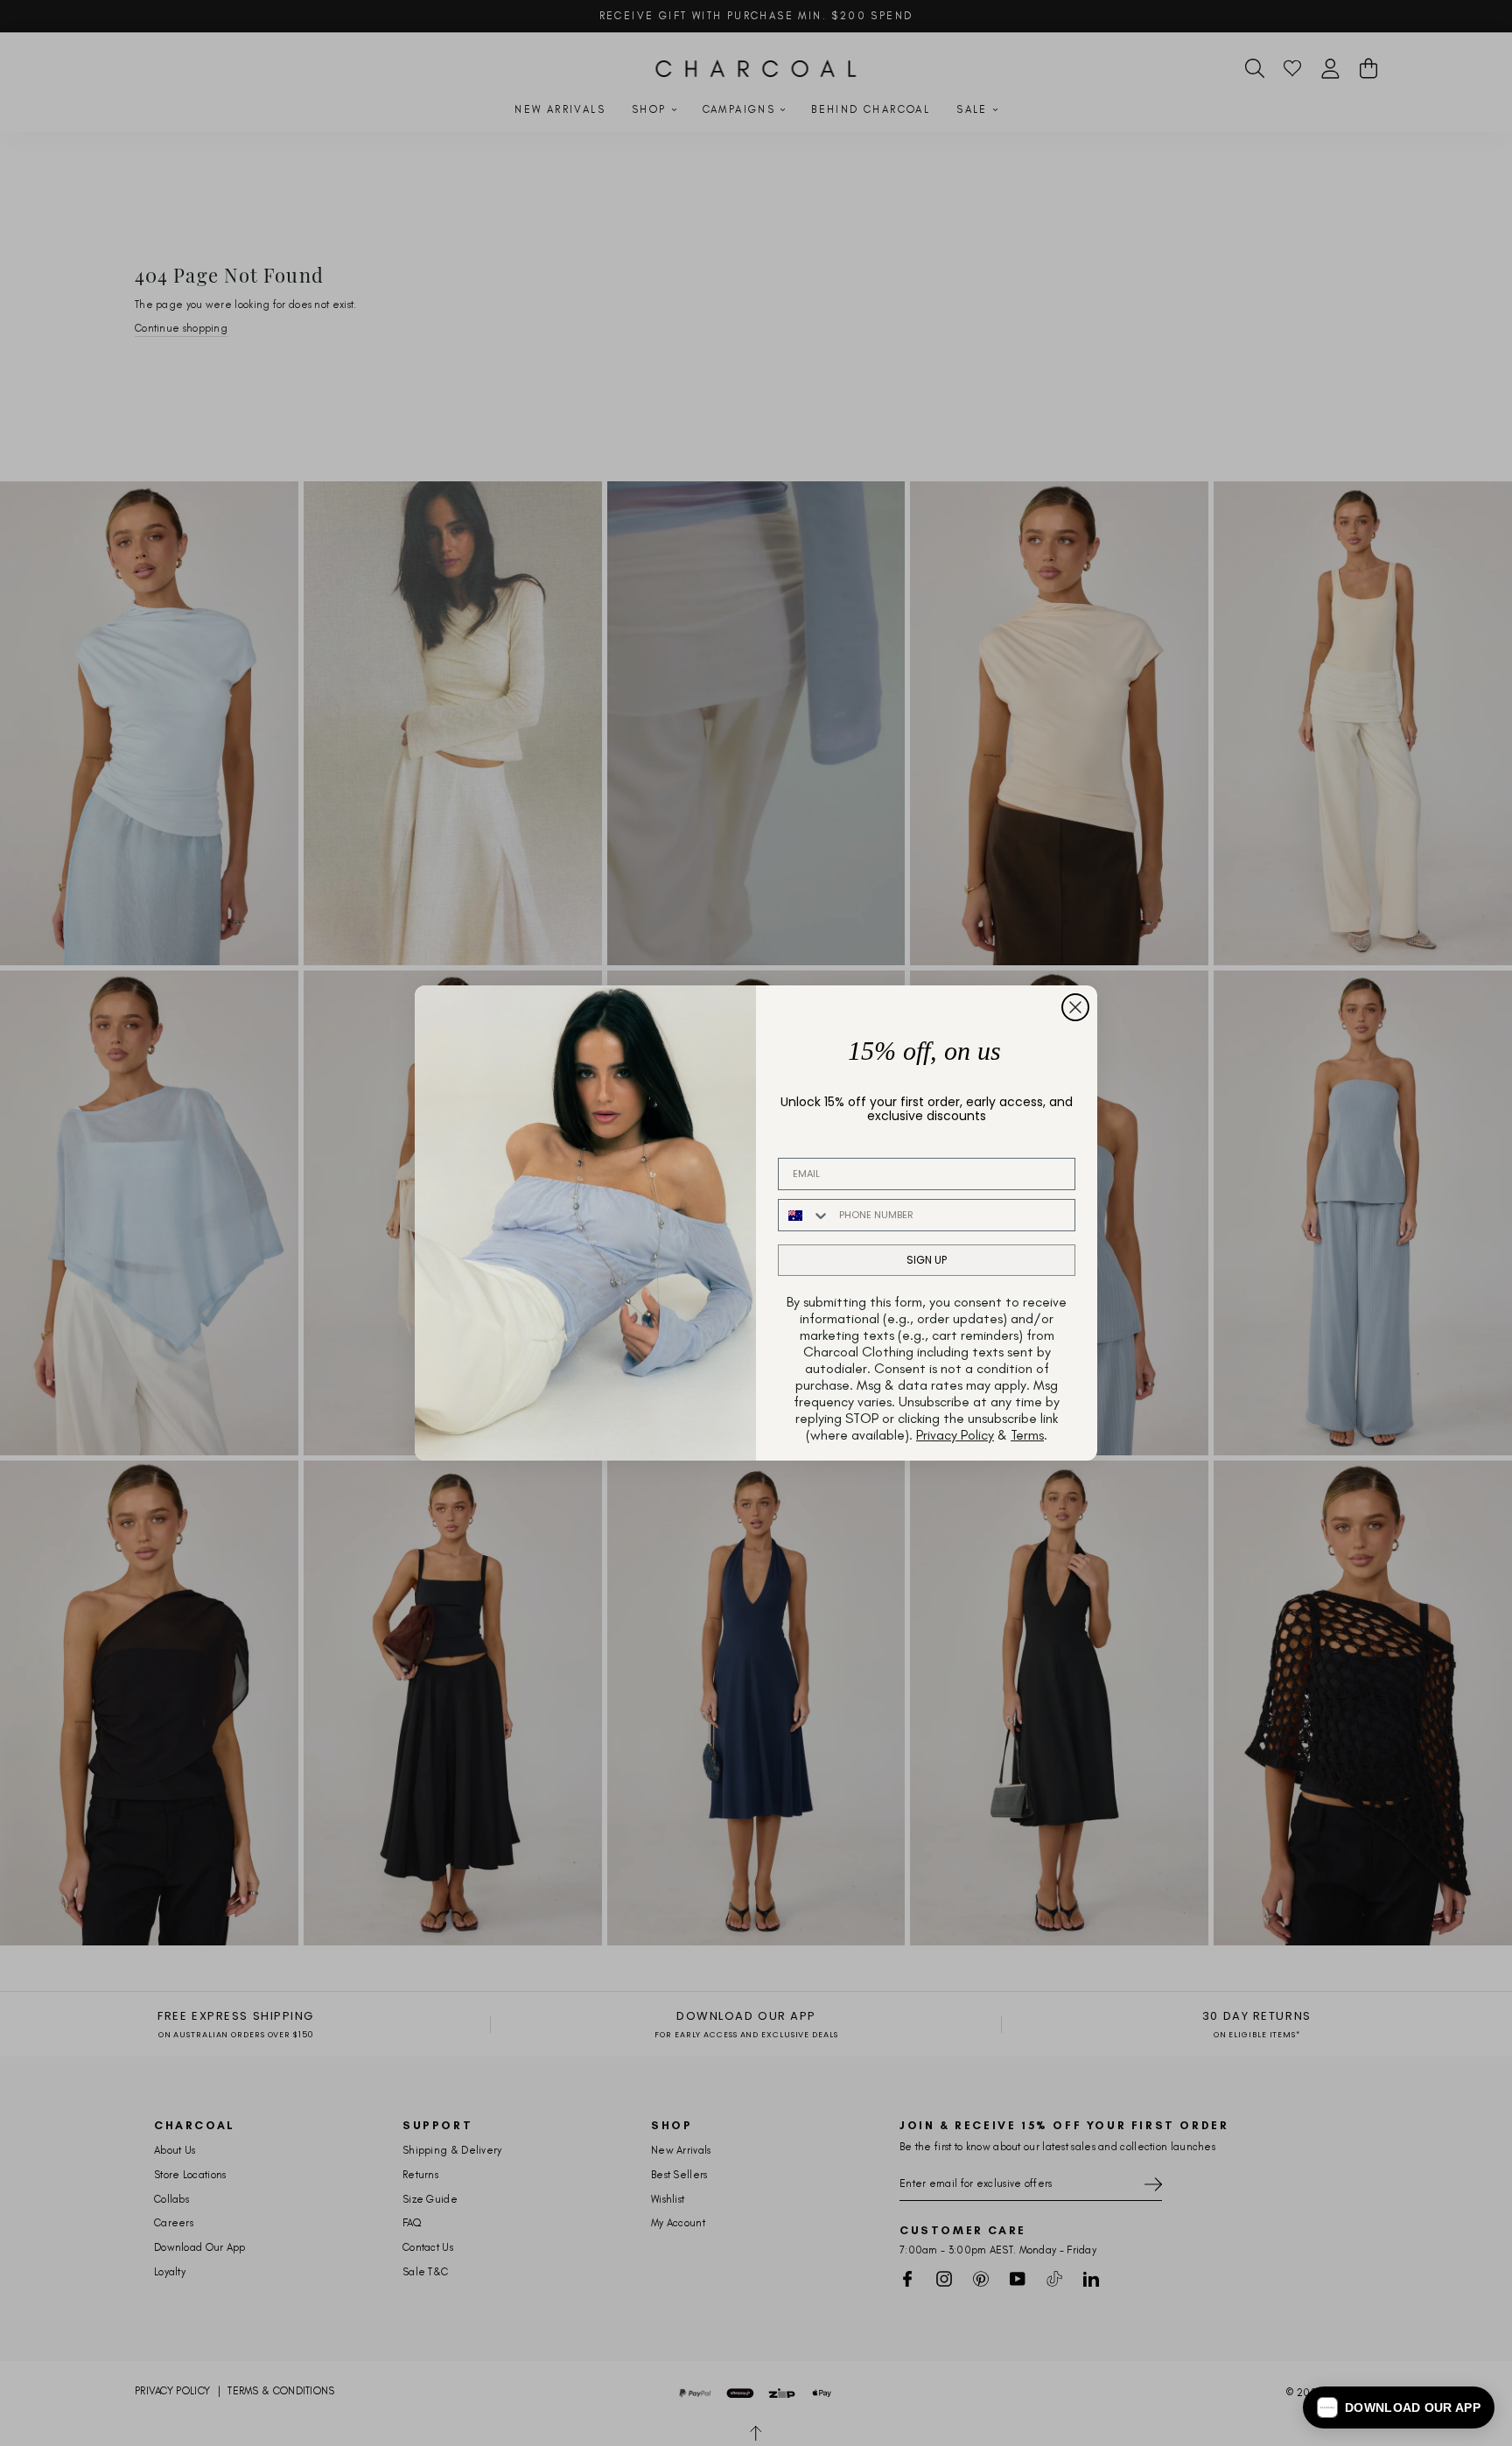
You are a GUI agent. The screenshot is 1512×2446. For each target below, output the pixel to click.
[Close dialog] (1075, 1007)
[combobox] (805, 1215)
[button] (1399, 2407)
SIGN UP (927, 1260)
